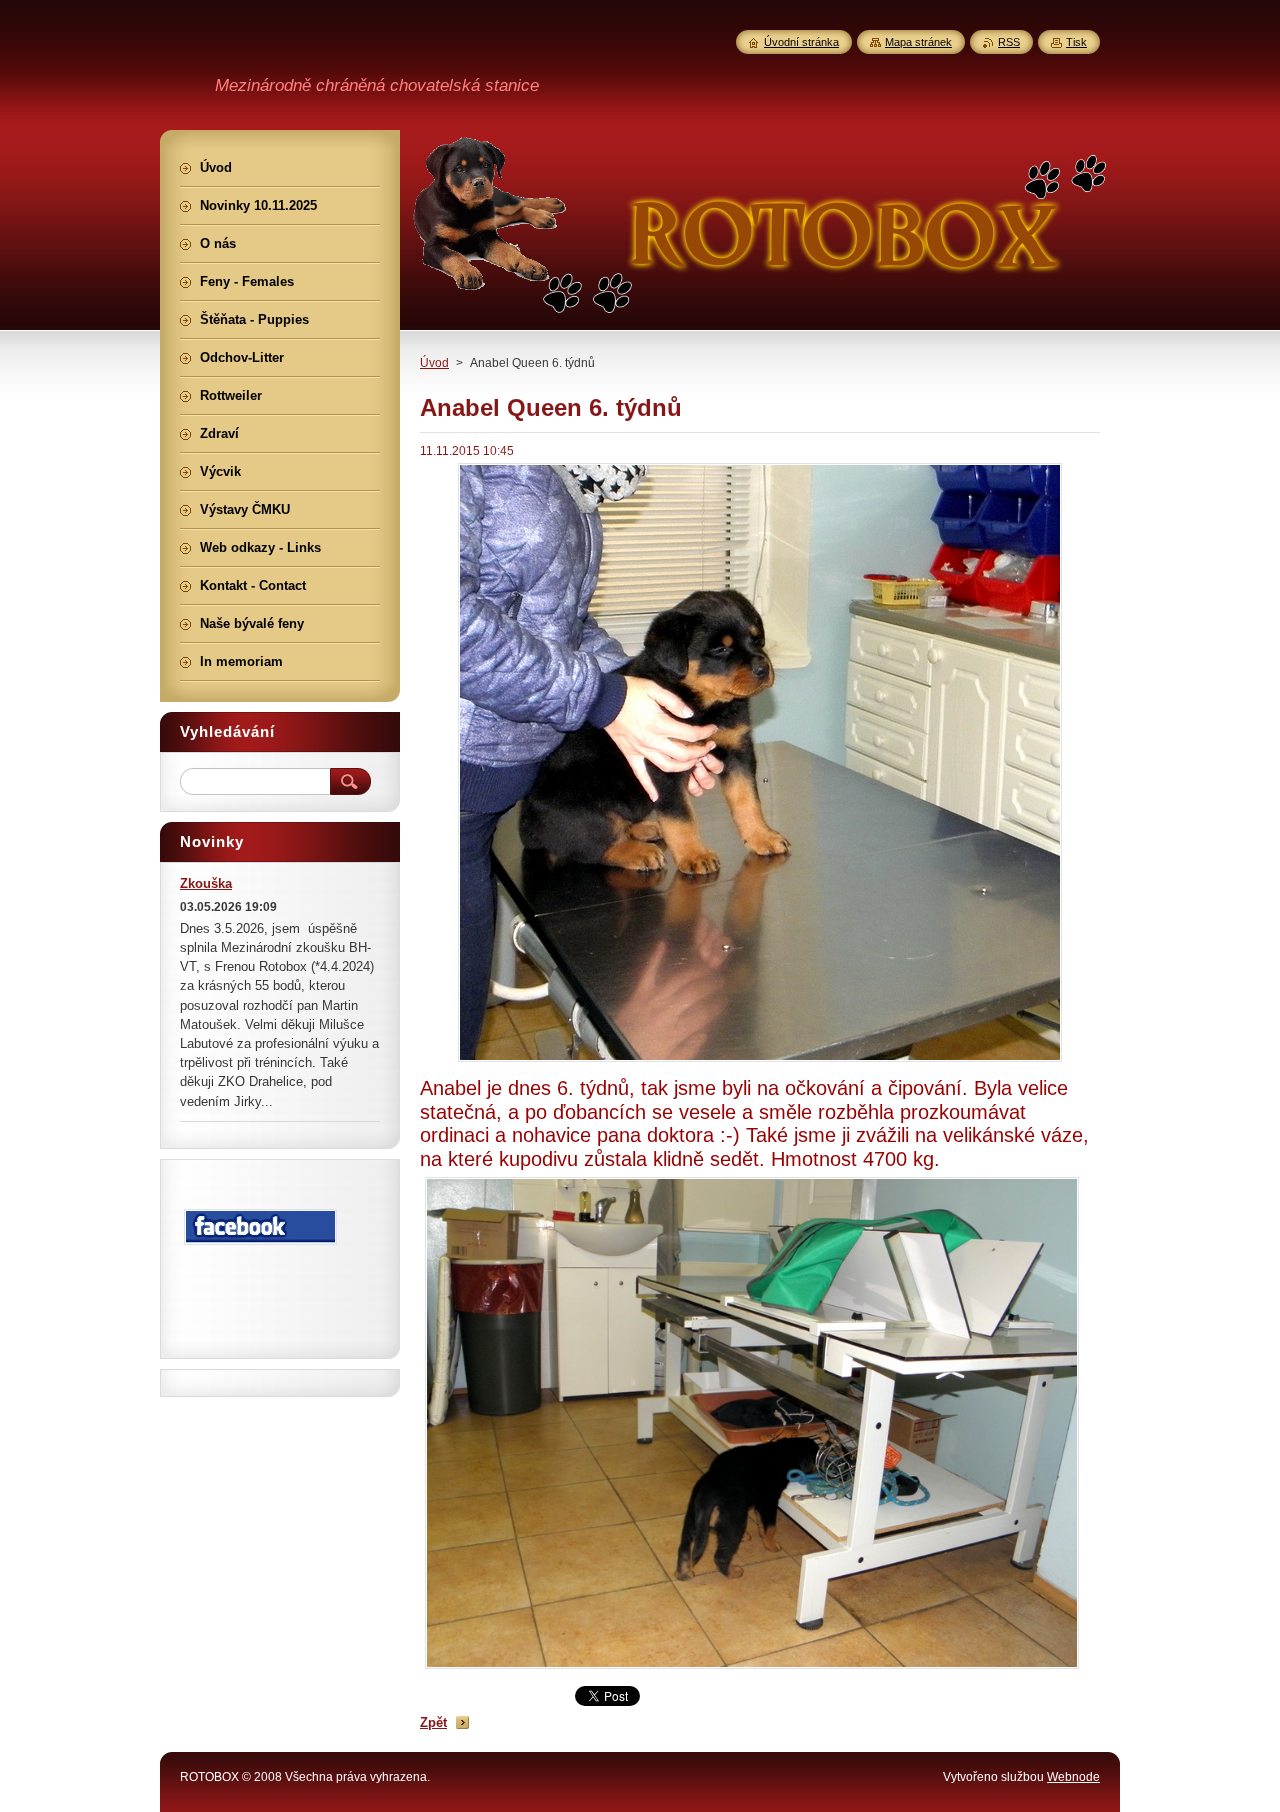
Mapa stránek (918, 42)
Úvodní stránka (801, 42)
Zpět (433, 1722)
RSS (1009, 42)
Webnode (1073, 1777)
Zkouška (206, 883)
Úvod (434, 363)
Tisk (1076, 42)
